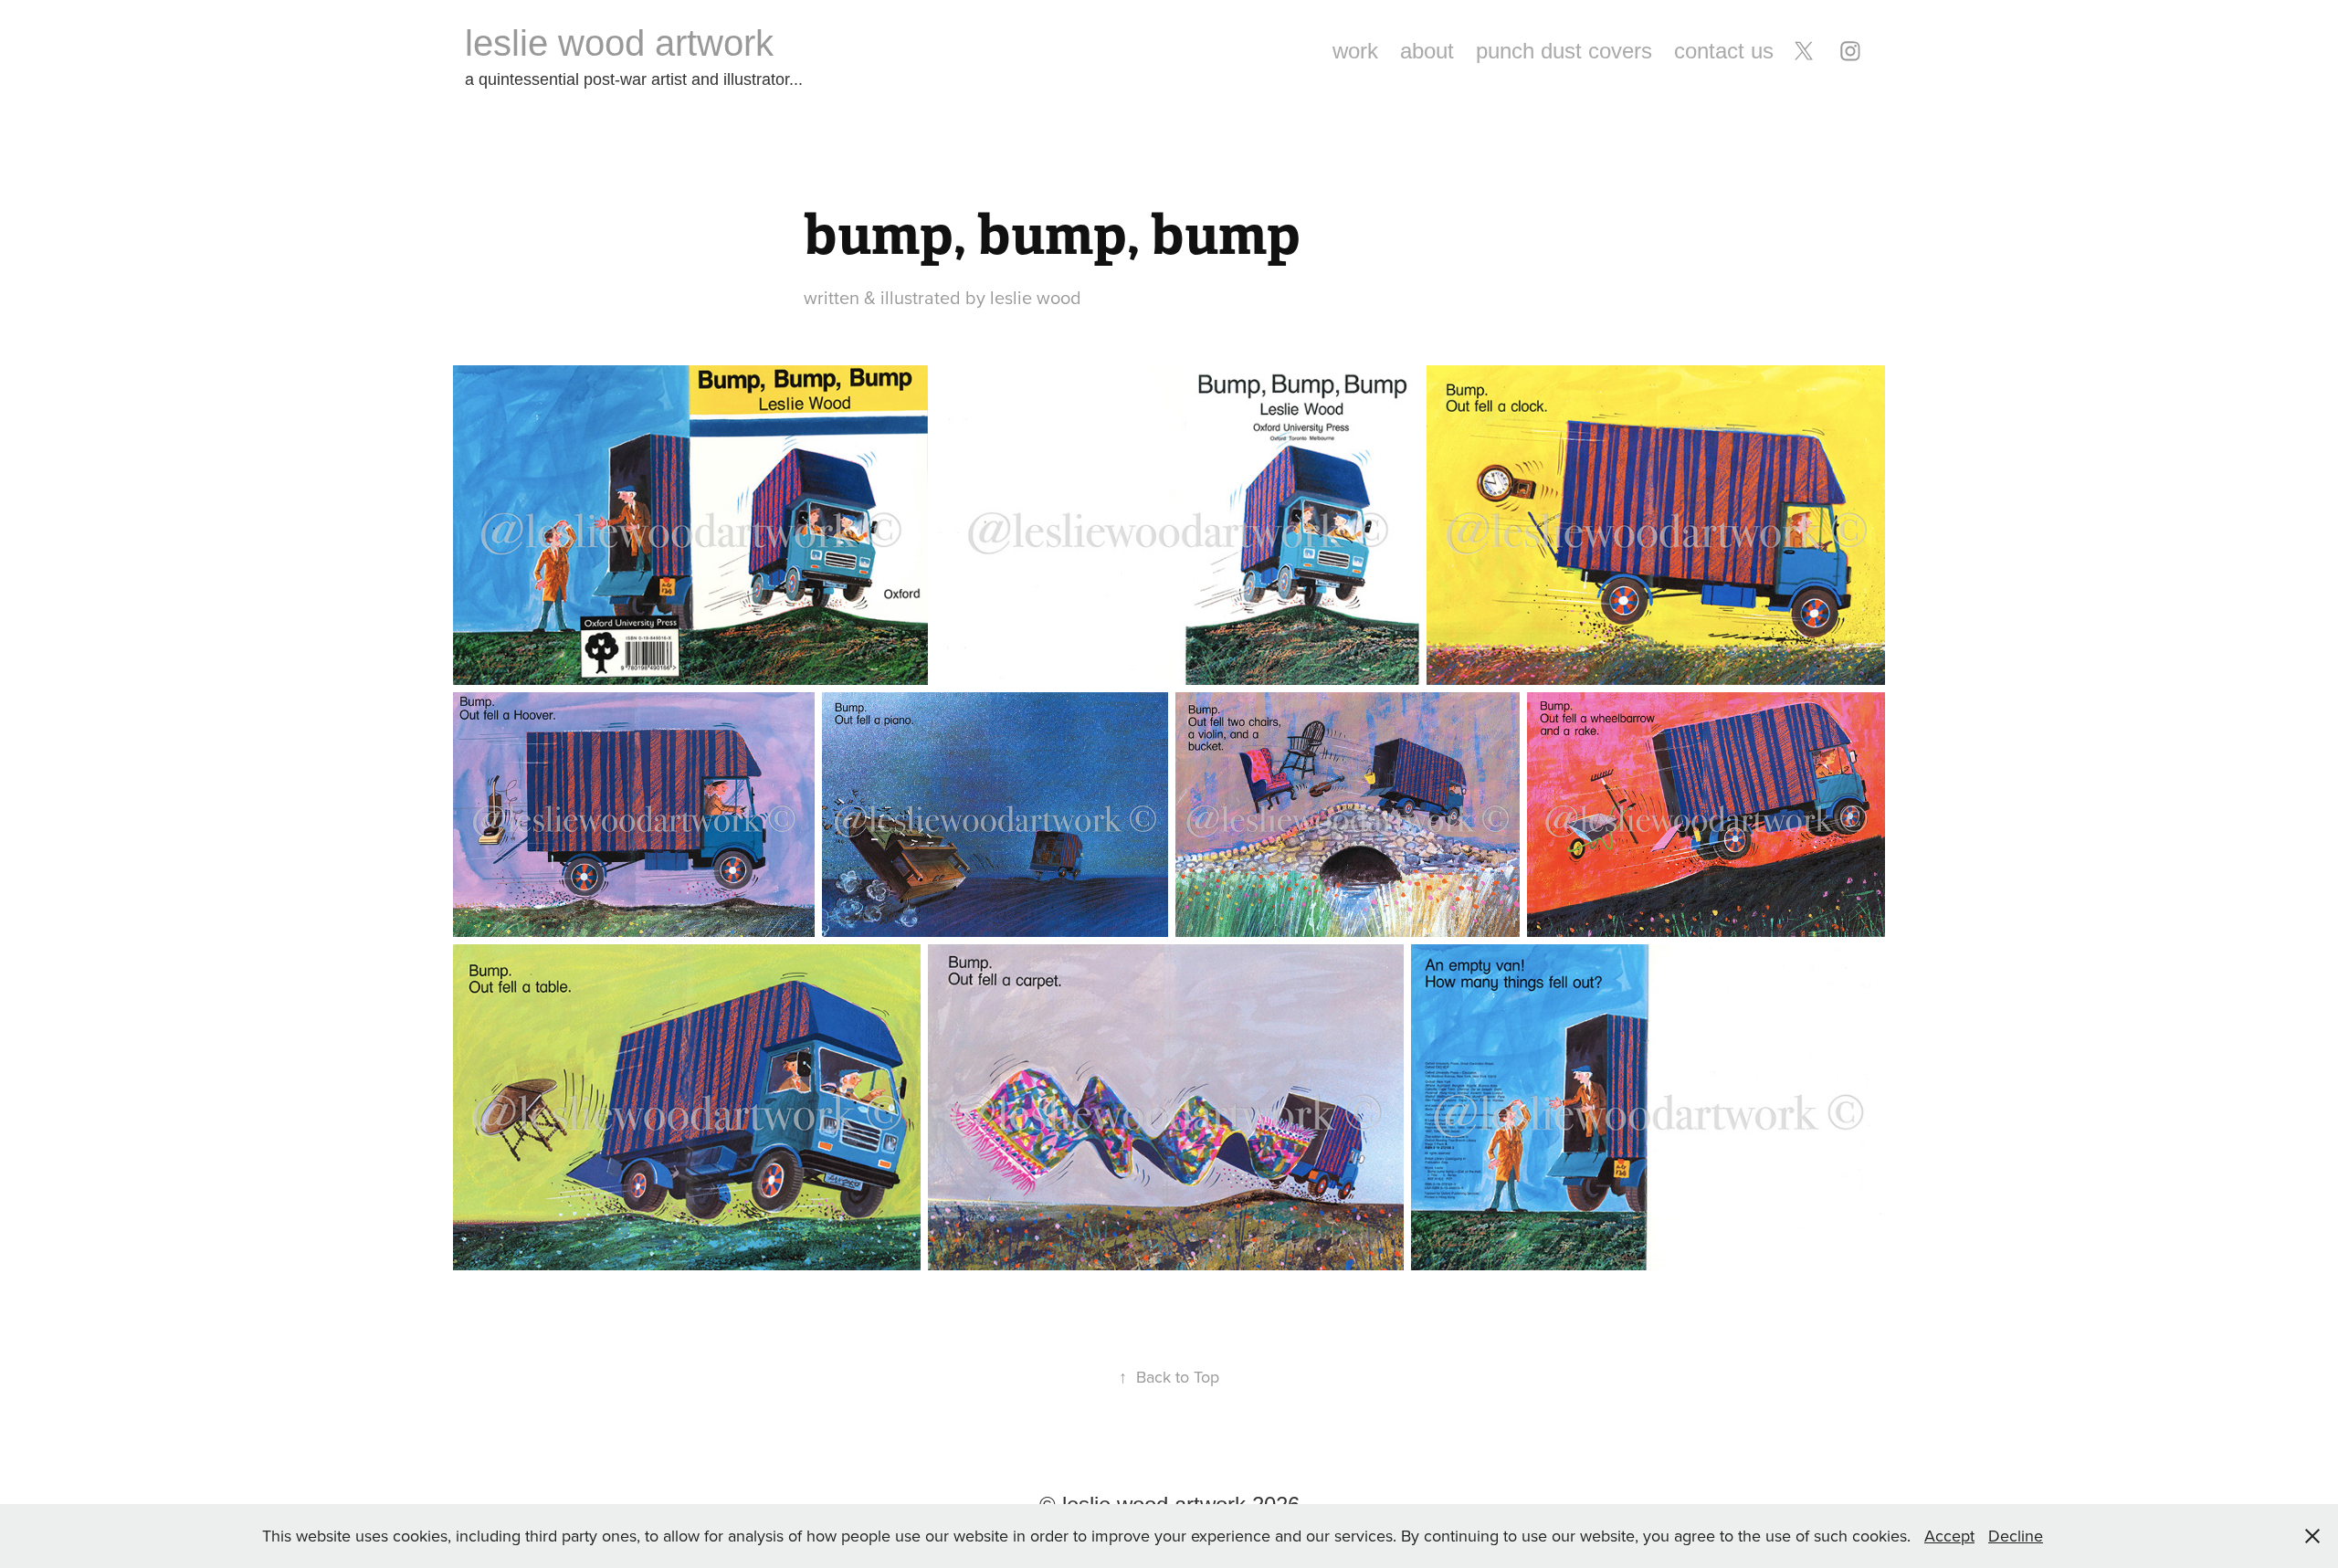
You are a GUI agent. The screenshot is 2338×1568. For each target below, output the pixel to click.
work (1355, 51)
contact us (1724, 51)
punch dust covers (1564, 51)
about (1427, 51)
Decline (2016, 1536)
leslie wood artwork (619, 43)
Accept (1949, 1536)
